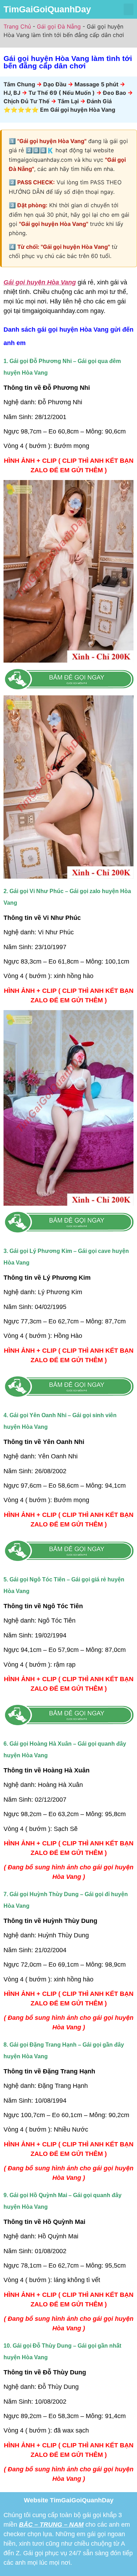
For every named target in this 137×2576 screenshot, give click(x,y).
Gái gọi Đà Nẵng (59, 26)
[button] (129, 9)
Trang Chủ (17, 26)
